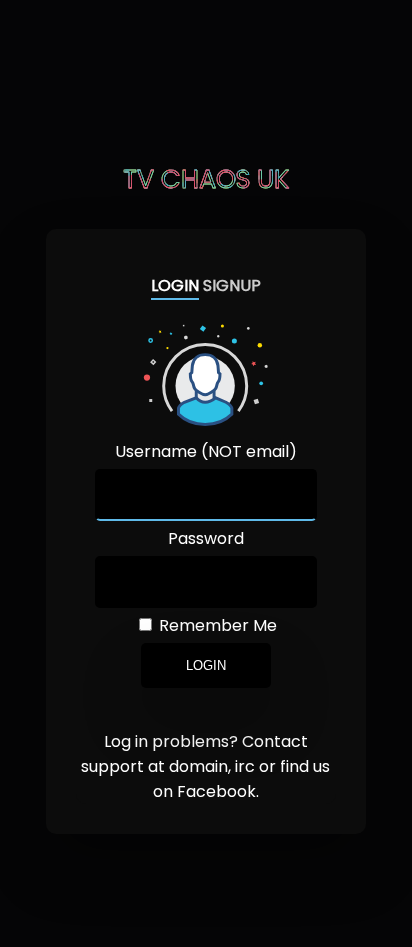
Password (206, 538)
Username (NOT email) (206, 451)
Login (206, 665)
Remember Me (216, 625)
